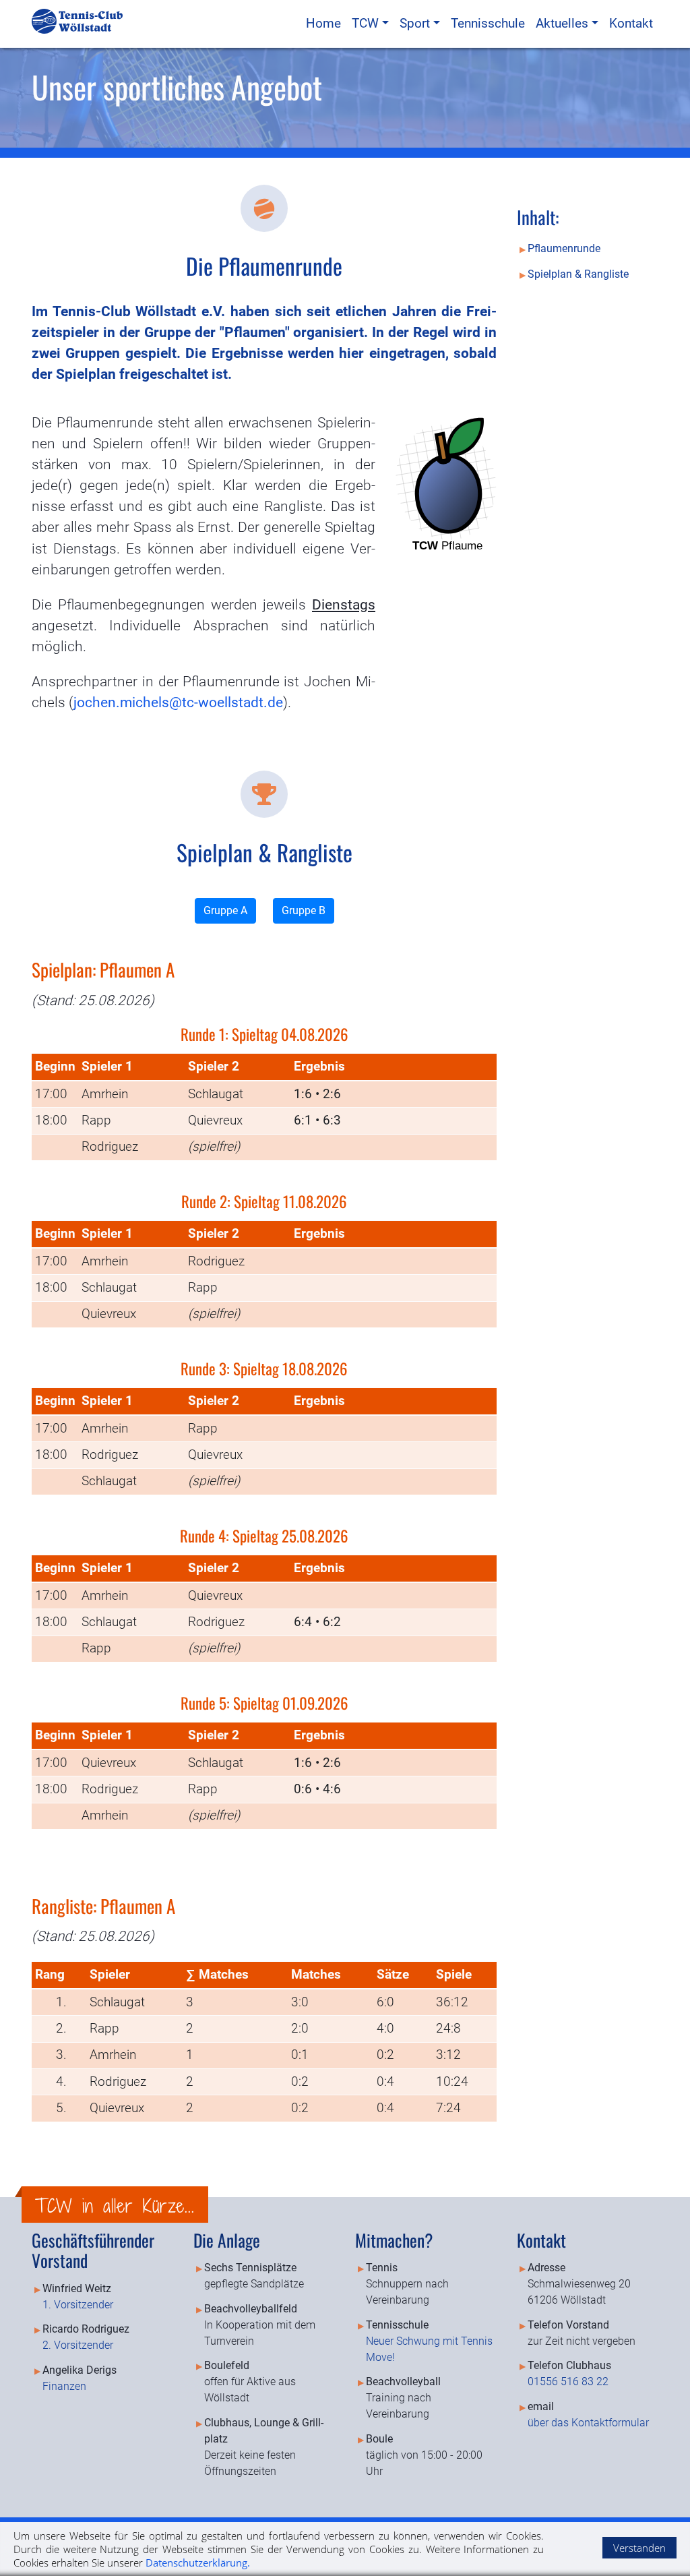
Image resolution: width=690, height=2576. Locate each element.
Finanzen (64, 2386)
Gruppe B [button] (304, 910)
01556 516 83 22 (568, 2382)
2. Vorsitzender (78, 2345)
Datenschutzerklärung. (198, 2563)
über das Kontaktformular (588, 2423)
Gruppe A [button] (225, 910)
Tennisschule (488, 23)
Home (323, 23)
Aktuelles (564, 23)
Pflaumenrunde (564, 249)
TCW (367, 23)
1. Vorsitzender (78, 2305)
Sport (416, 23)
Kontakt (631, 23)
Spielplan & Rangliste (578, 274)
